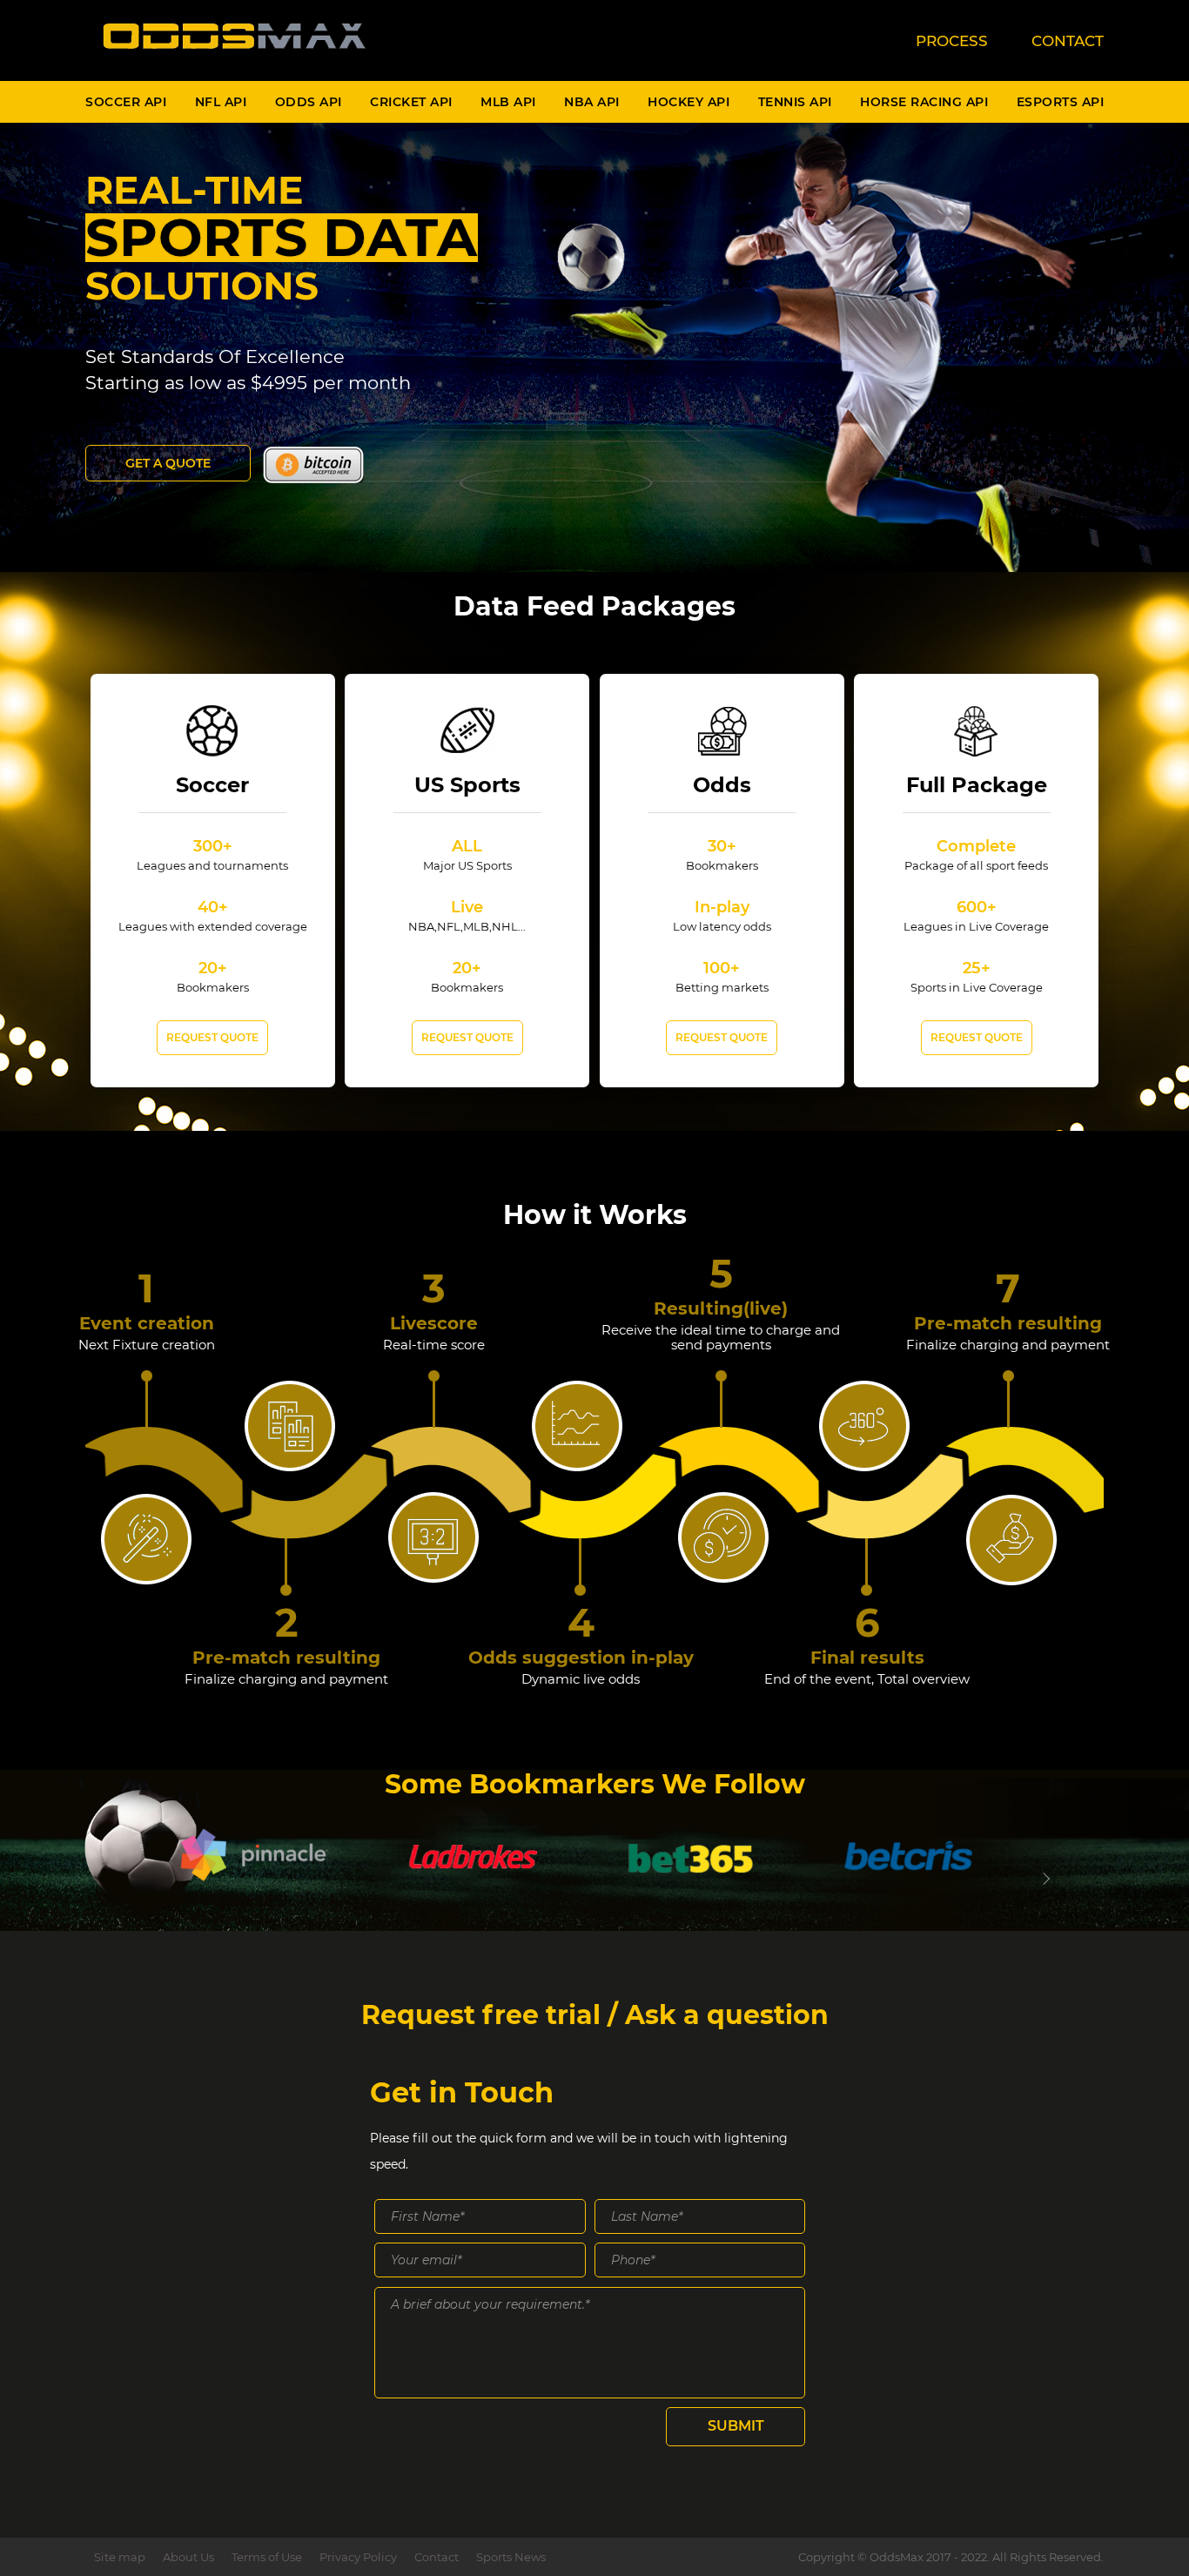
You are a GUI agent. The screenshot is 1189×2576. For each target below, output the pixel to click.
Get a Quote (168, 463)
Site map (120, 2557)
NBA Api (592, 102)
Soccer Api (126, 102)
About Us (188, 2557)
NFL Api (221, 102)
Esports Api (1061, 102)
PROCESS (952, 41)
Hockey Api (689, 102)
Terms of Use (267, 2557)
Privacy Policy (358, 2557)
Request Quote (212, 1037)
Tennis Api (795, 102)
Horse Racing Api (924, 102)
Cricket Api (411, 102)
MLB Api (508, 102)
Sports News (511, 2557)
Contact (437, 2557)
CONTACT (1068, 41)
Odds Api (309, 102)
